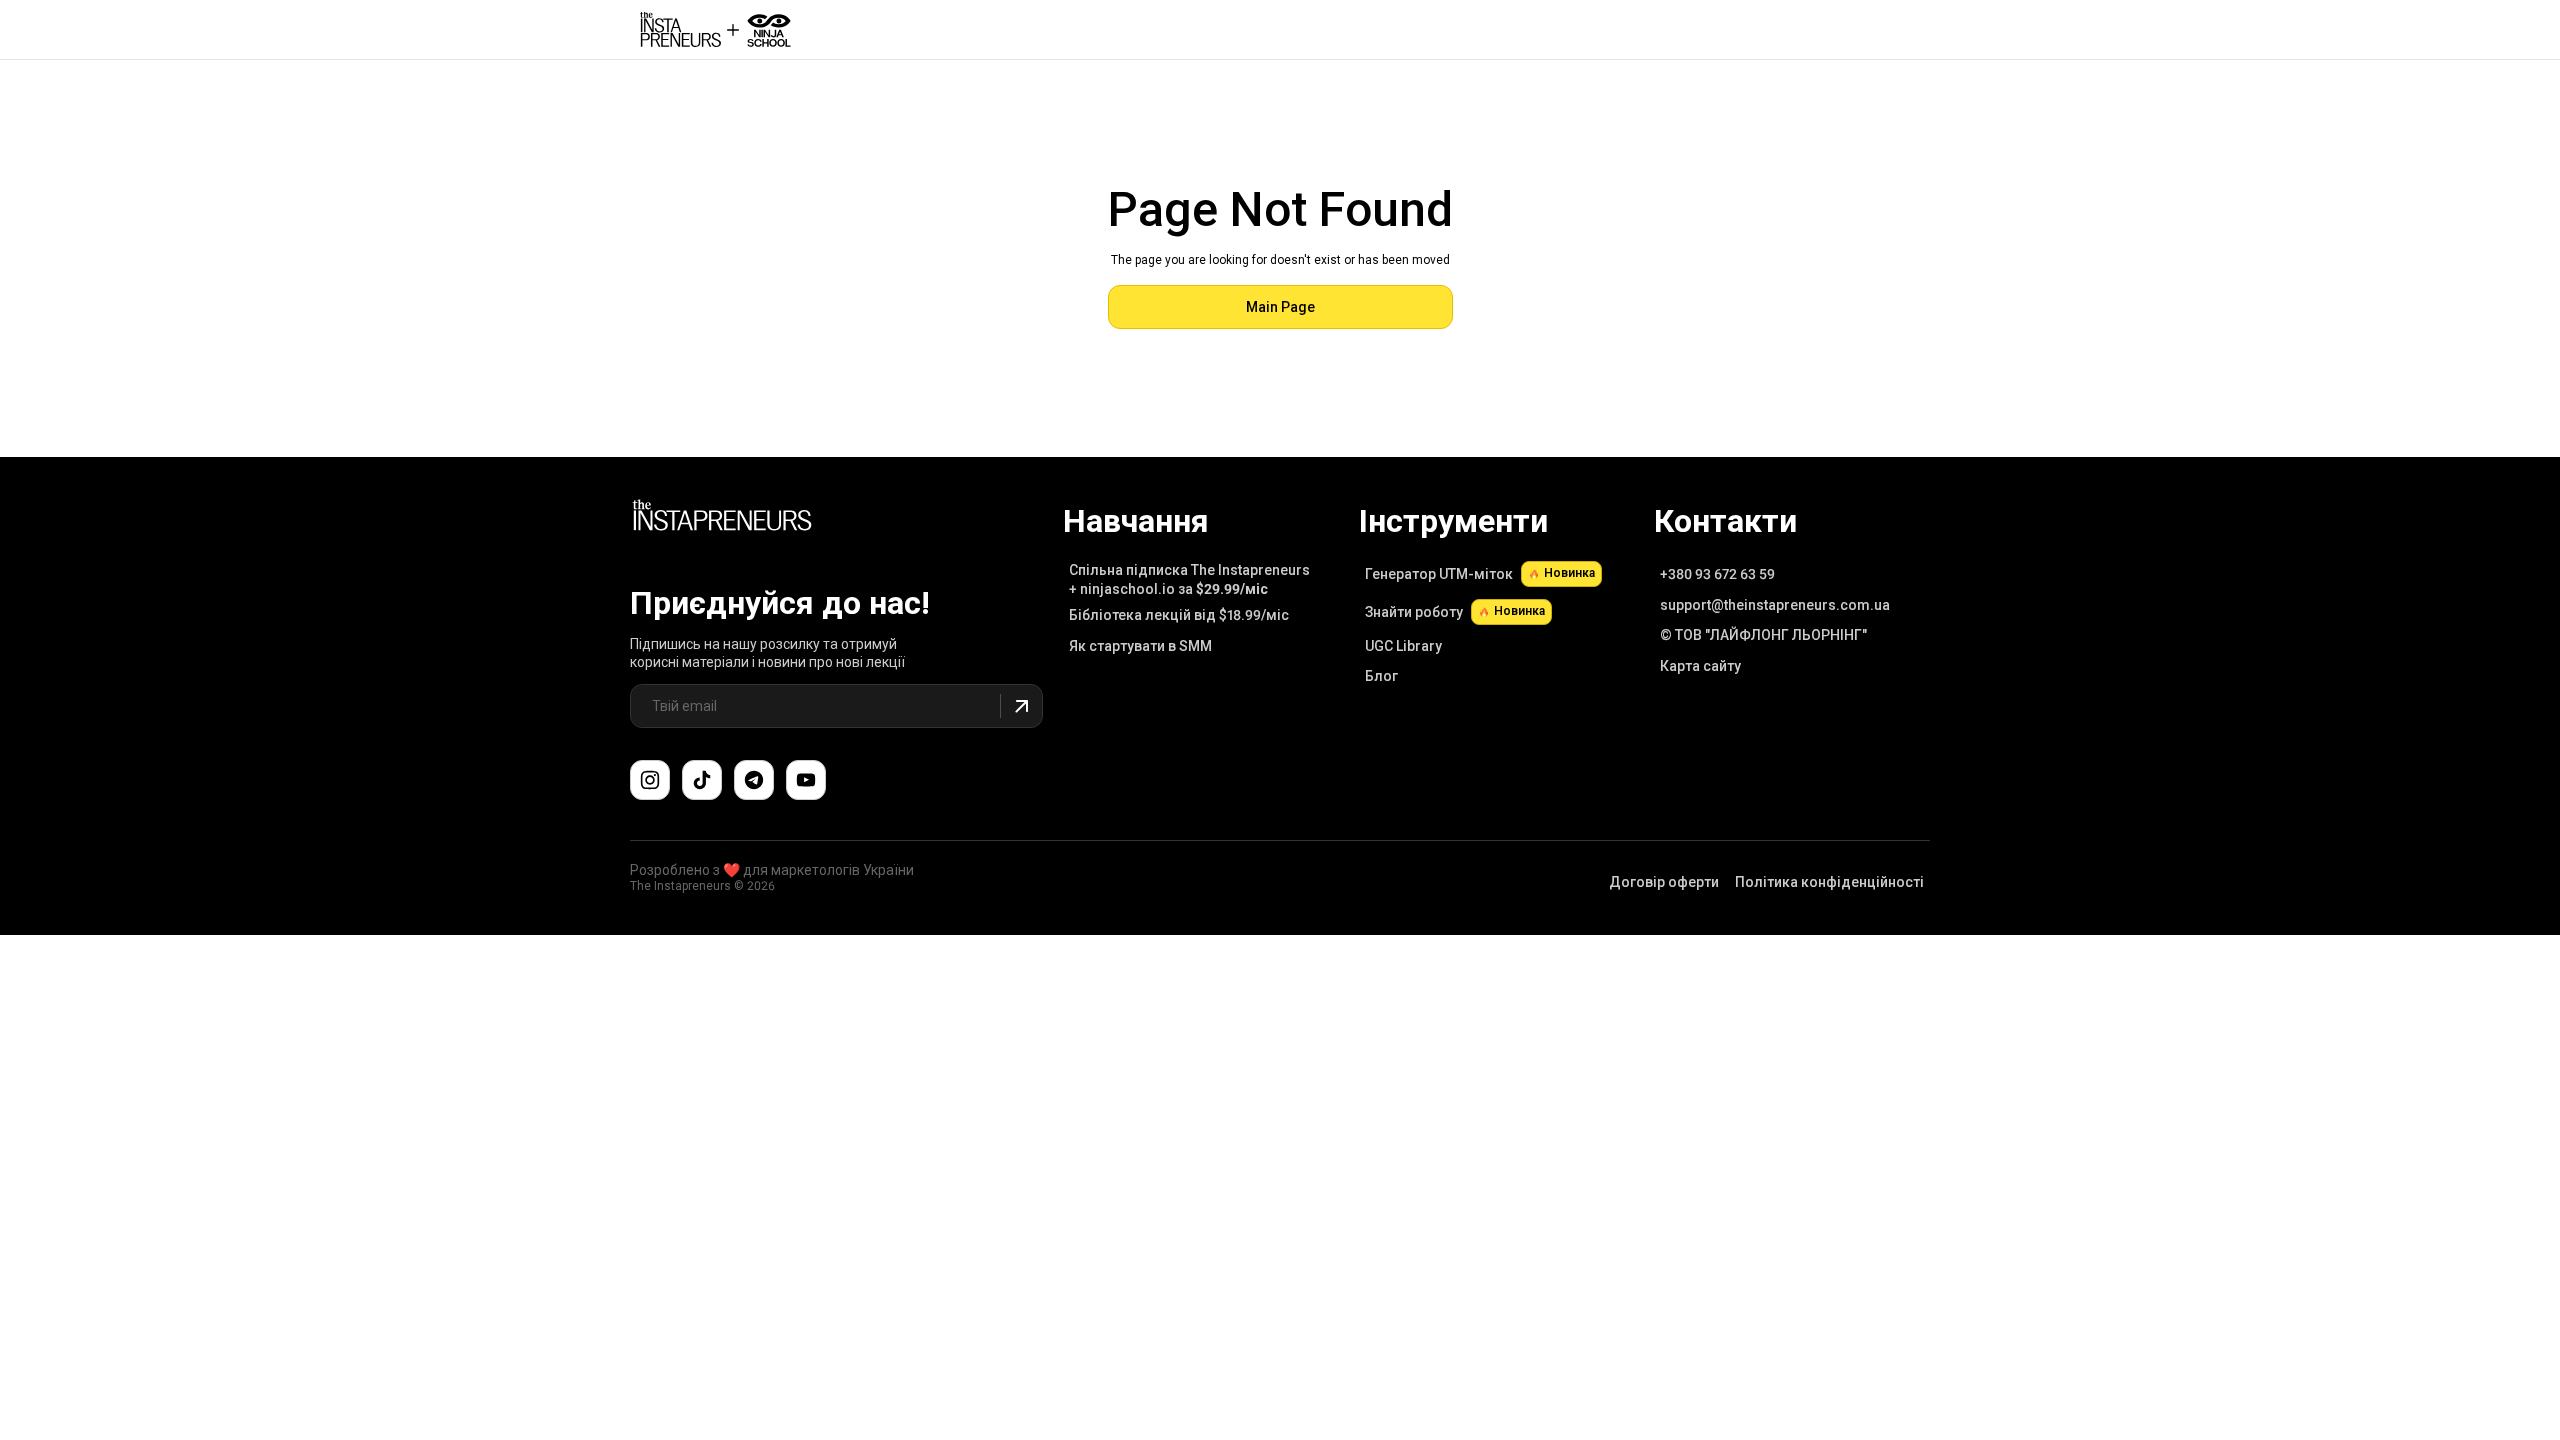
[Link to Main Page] (722, 518)
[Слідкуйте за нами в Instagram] (650, 780)
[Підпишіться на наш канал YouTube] (806, 780)
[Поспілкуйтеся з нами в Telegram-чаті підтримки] (754, 780)
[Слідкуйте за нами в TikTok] (702, 780)
